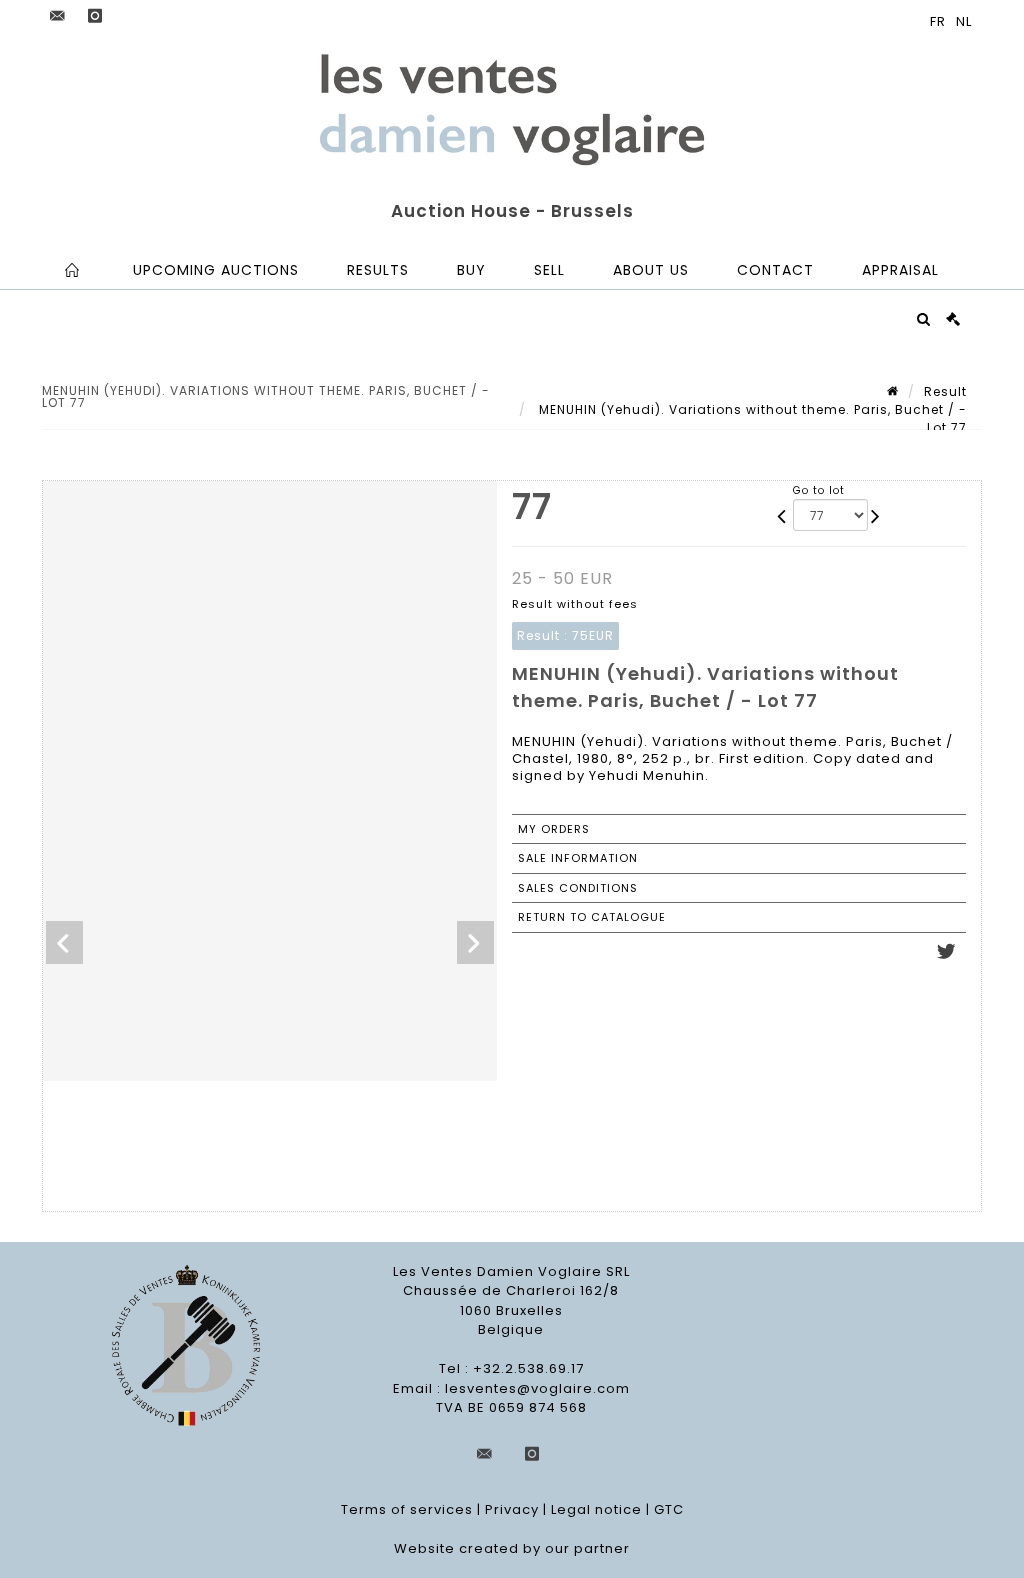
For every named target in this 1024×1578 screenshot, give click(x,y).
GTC (669, 1509)
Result (945, 391)
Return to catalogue (592, 917)
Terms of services (407, 1509)
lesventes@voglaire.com (537, 1388)
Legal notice (596, 1509)
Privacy (512, 1509)
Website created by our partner (512, 1548)
